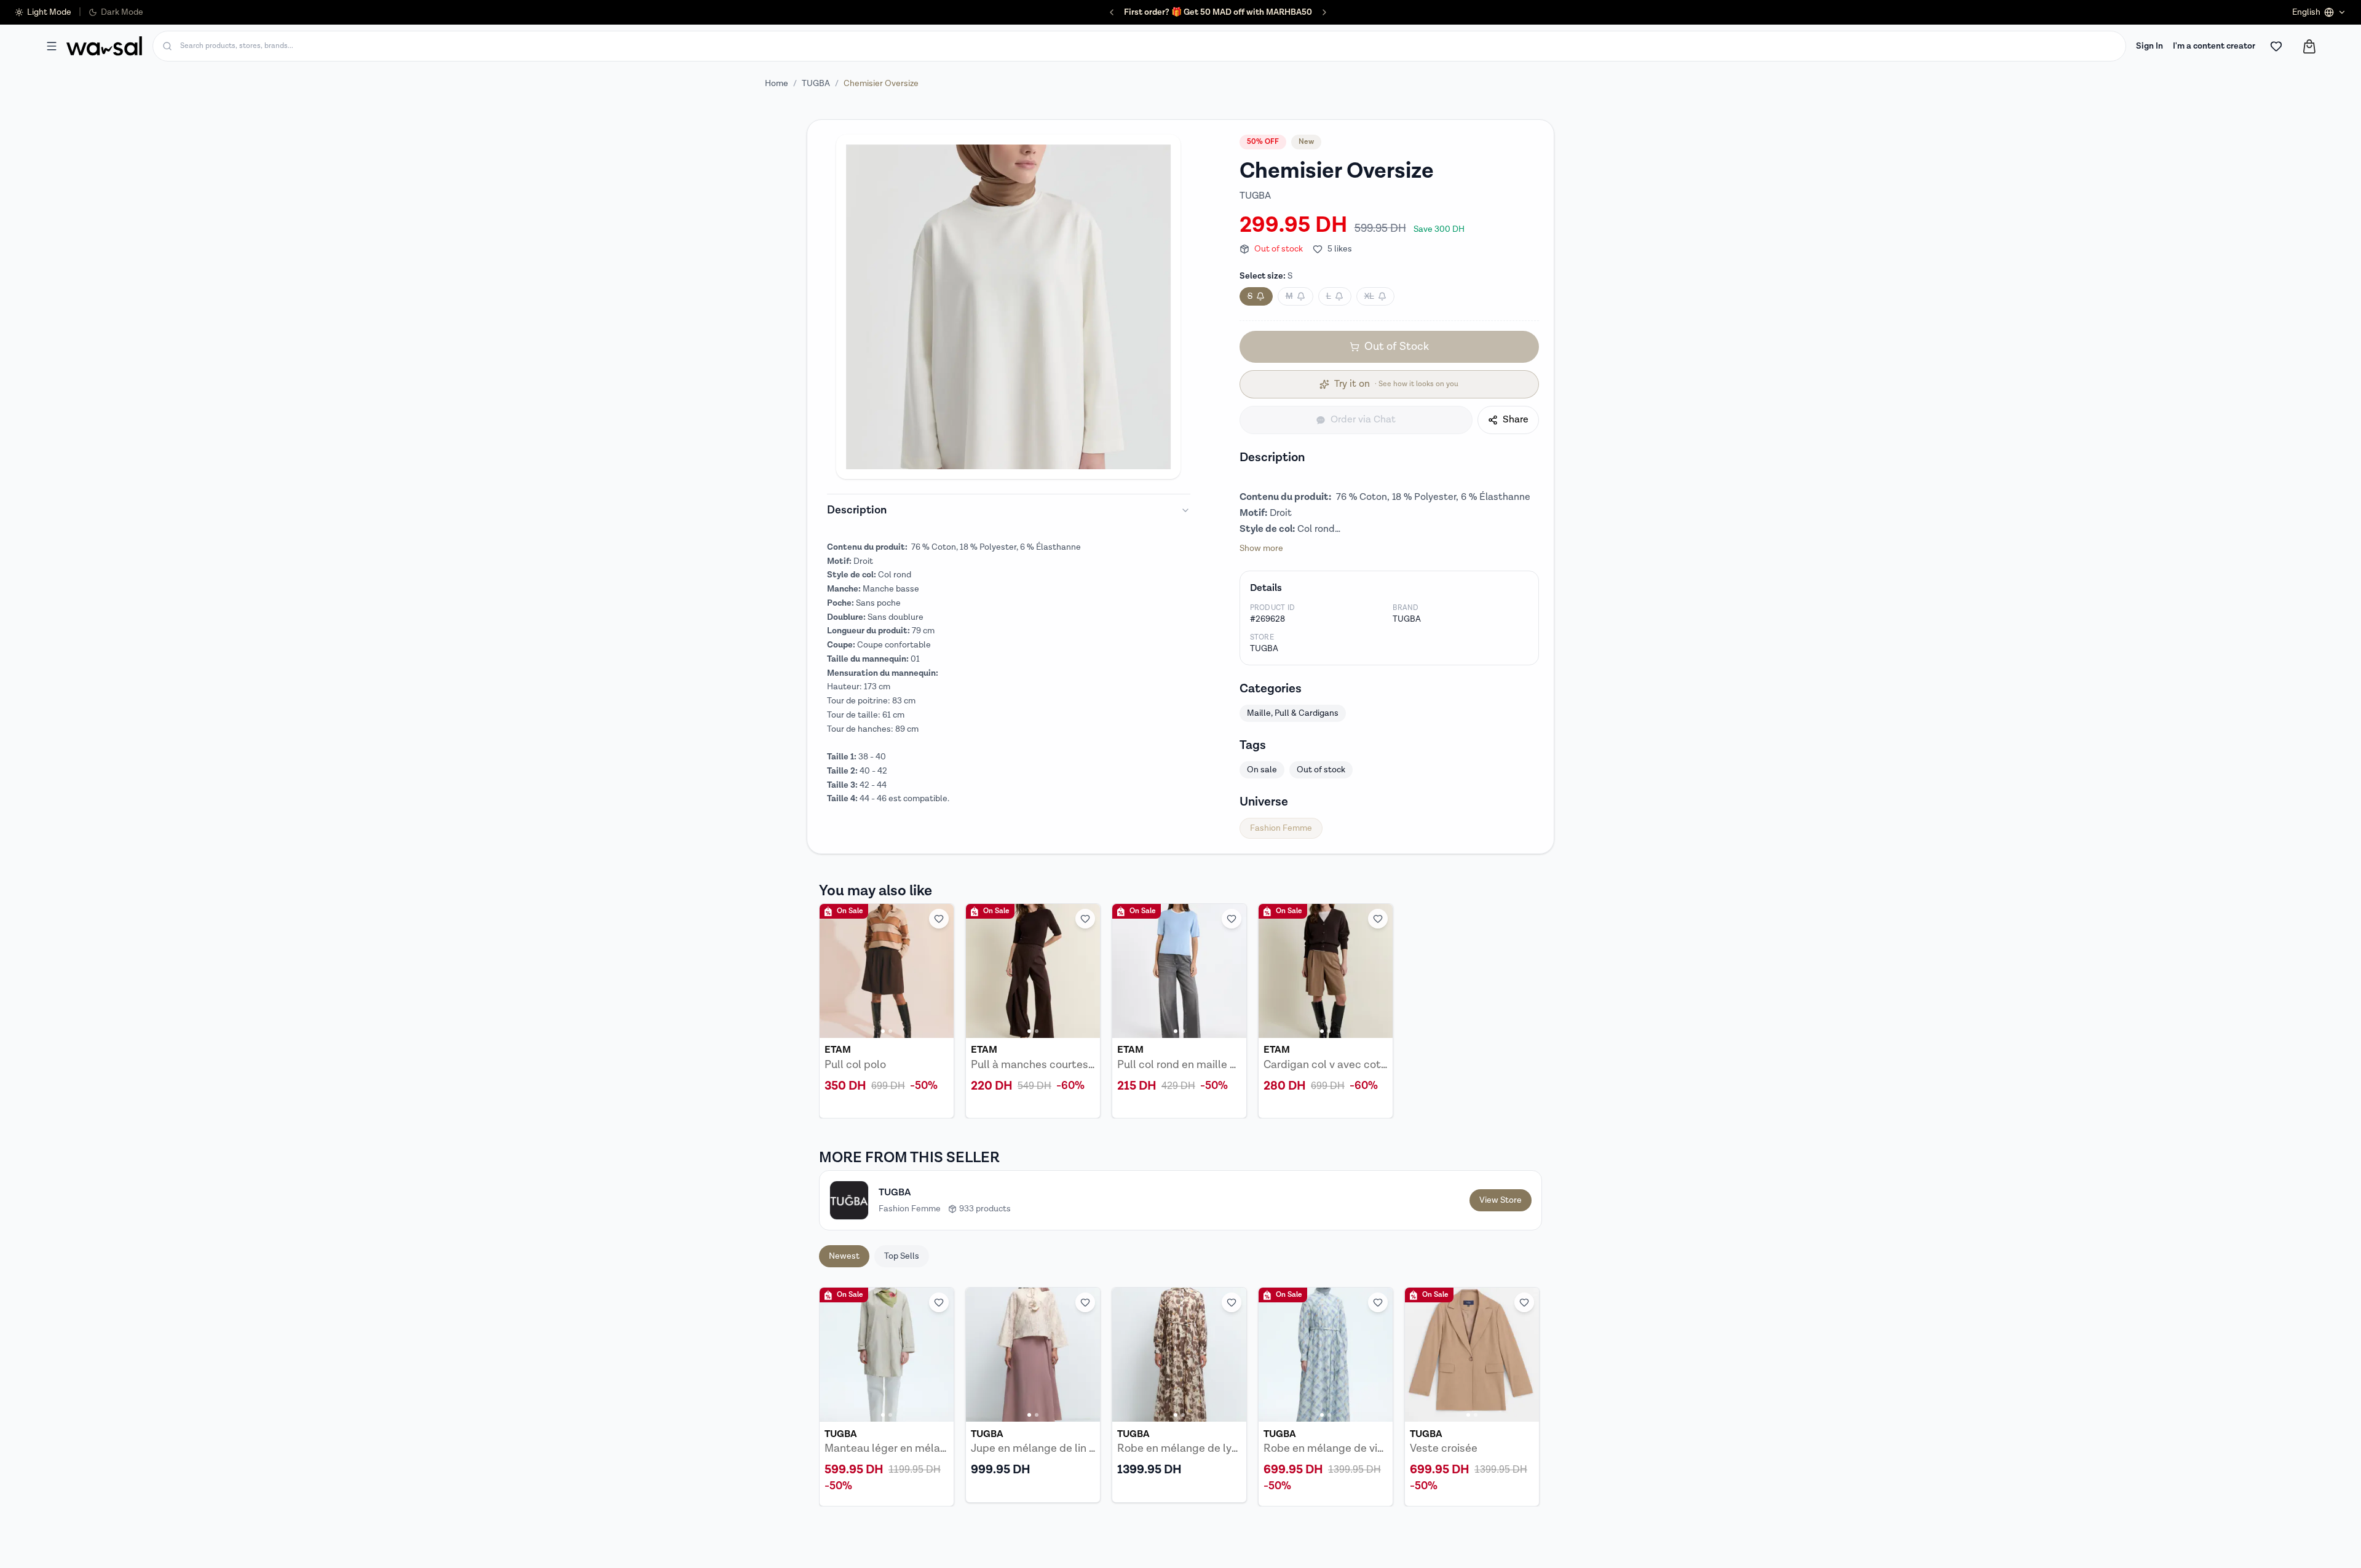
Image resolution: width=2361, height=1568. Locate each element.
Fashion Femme (1281, 828)
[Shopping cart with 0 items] (2309, 46)
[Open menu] (52, 46)
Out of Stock (1397, 346)
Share (1516, 420)
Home (777, 84)
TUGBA (816, 84)
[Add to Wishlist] (939, 919)
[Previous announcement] (1141, 12)
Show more (1261, 548)
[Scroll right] (1525, 1397)
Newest (844, 1256)
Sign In (2149, 46)
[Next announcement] (1295, 12)
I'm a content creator (2214, 46)
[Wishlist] (2276, 46)
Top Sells (902, 1256)
